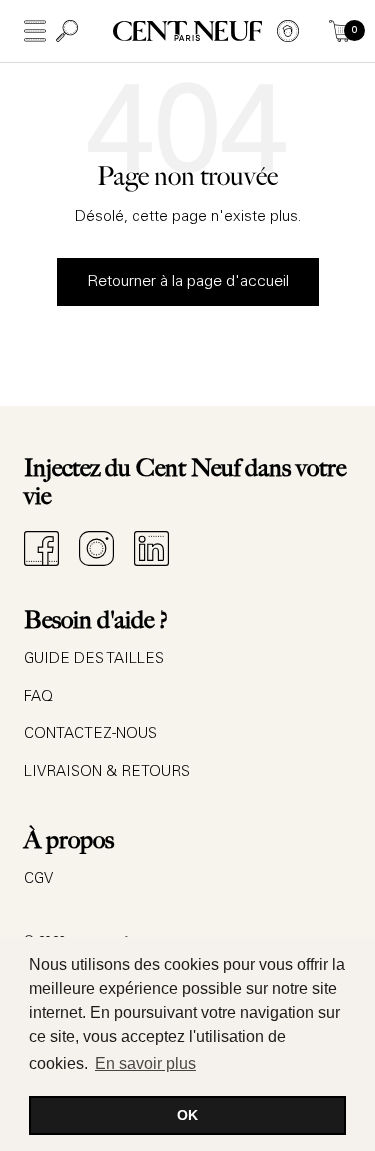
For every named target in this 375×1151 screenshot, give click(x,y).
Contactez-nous (90, 734)
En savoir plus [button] (145, 1063)
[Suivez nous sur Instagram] (96, 548)
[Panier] (340, 31)
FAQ (38, 697)
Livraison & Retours (107, 772)
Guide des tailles (94, 659)
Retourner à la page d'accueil (188, 282)
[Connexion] (288, 31)
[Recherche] (67, 31)
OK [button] (187, 1115)
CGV (38, 879)
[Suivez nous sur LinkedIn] (151, 548)
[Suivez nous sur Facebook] (41, 548)
